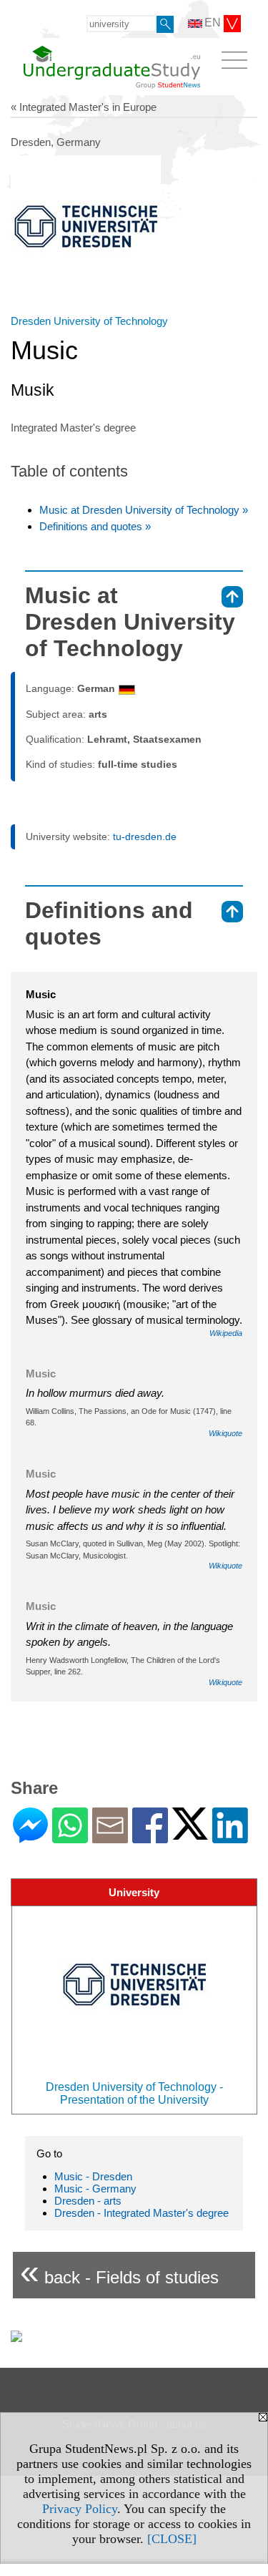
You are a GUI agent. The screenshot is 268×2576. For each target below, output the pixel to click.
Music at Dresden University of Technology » (144, 510)
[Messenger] (30, 1837)
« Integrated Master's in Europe (84, 107)
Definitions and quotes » (95, 526)
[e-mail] (110, 1837)
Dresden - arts (88, 2201)
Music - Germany (95, 2189)
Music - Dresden (93, 2176)
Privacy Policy (80, 2509)
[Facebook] (150, 1837)
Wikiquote (225, 1433)
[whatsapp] (70, 1837)
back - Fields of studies (119, 2272)
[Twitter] (190, 1834)
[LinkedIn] (230, 1837)
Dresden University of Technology (89, 321)
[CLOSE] (172, 2539)
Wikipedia (226, 1333)
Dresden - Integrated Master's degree (142, 2213)
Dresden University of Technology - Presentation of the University (134, 2093)
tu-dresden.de (145, 836)
